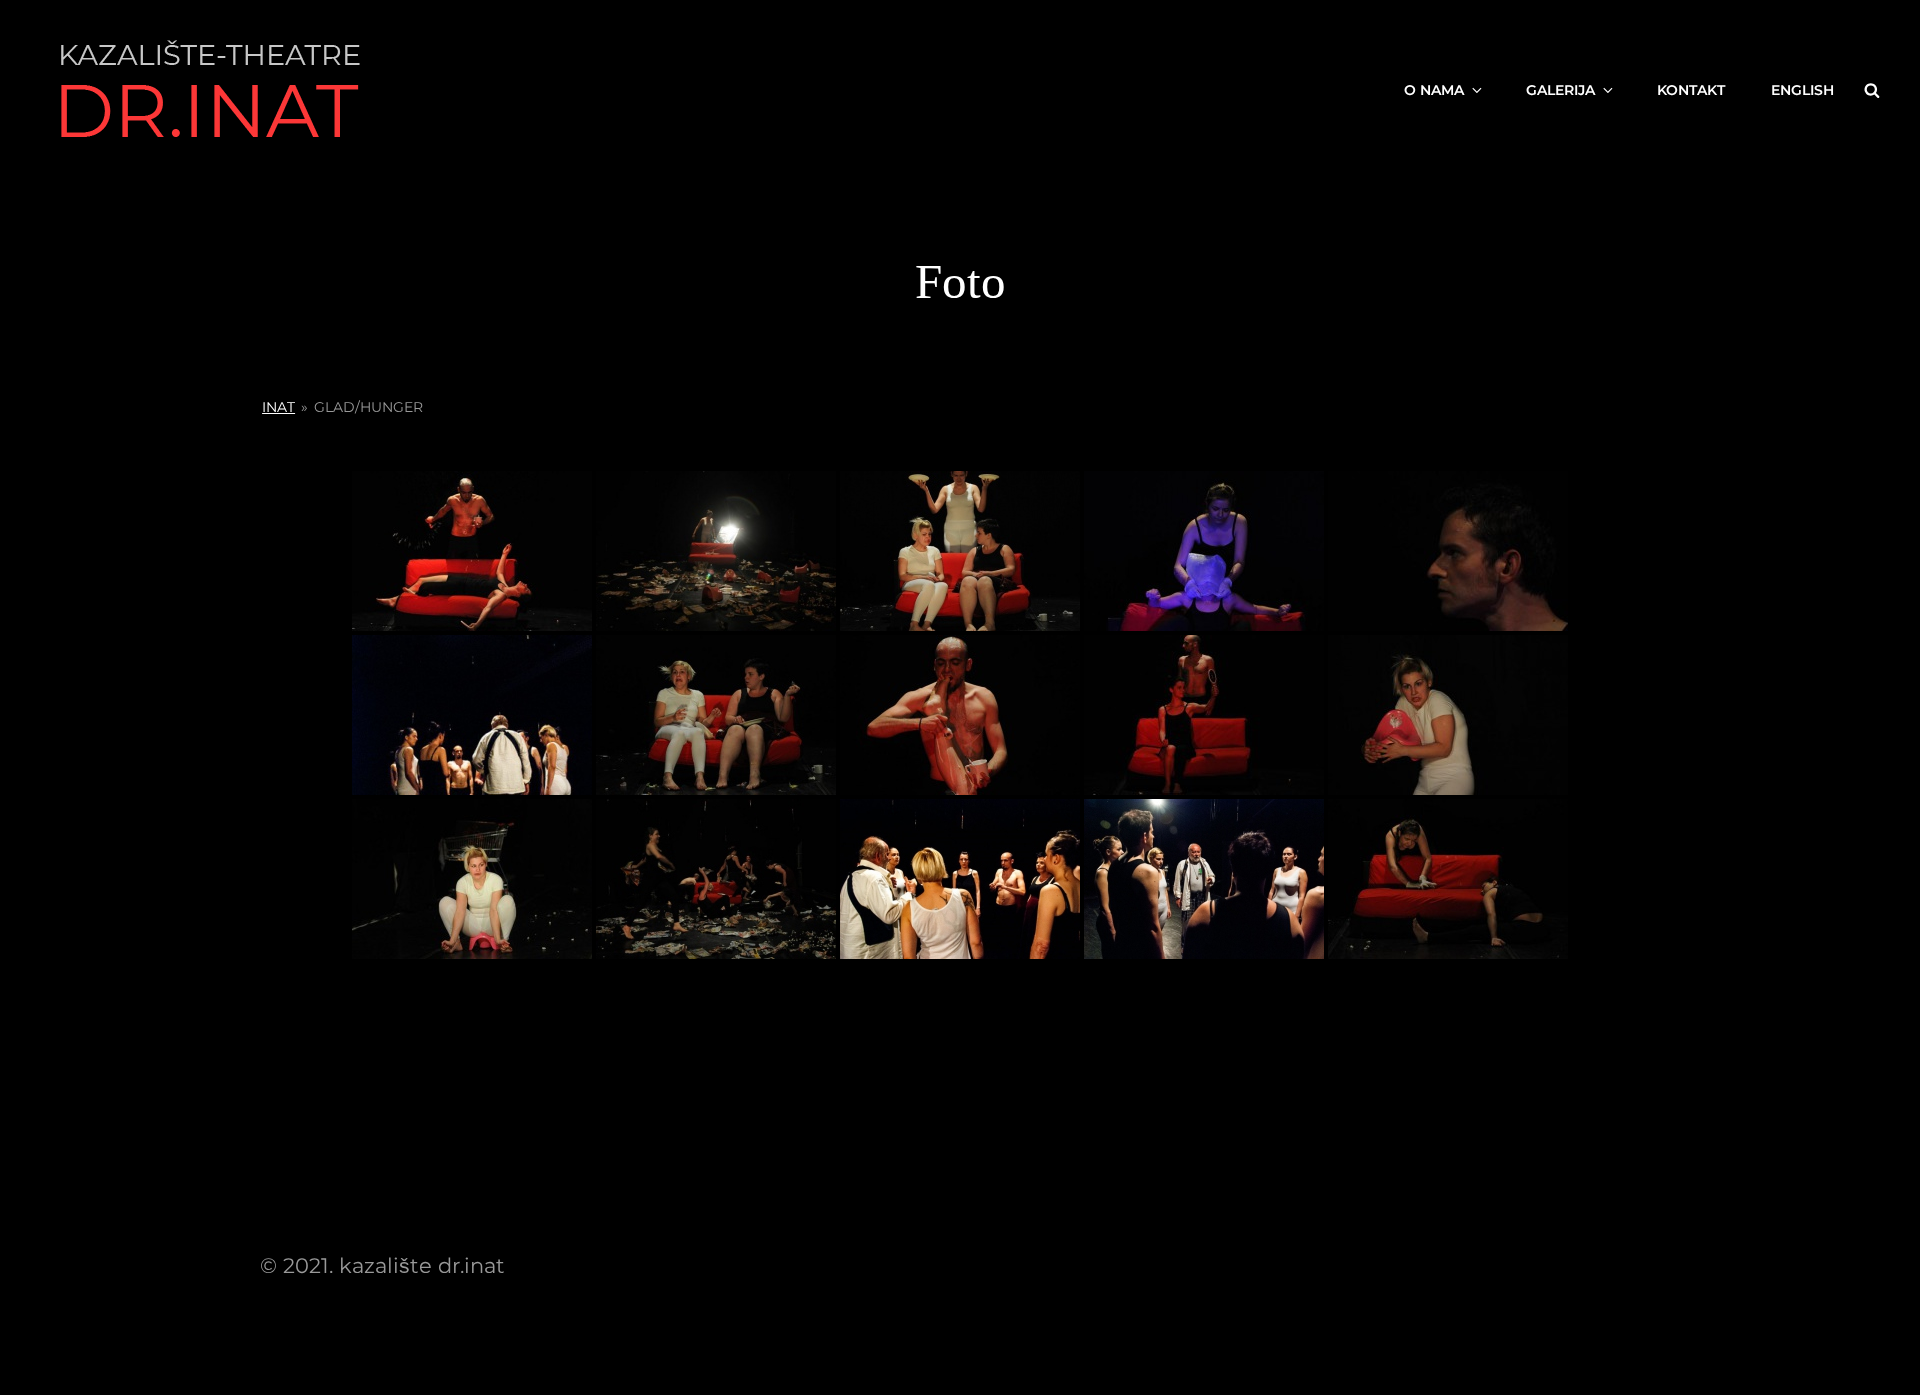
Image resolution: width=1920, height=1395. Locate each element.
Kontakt (1691, 90)
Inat (278, 407)
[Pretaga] (1872, 90)
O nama (1434, 90)
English (1802, 90)
